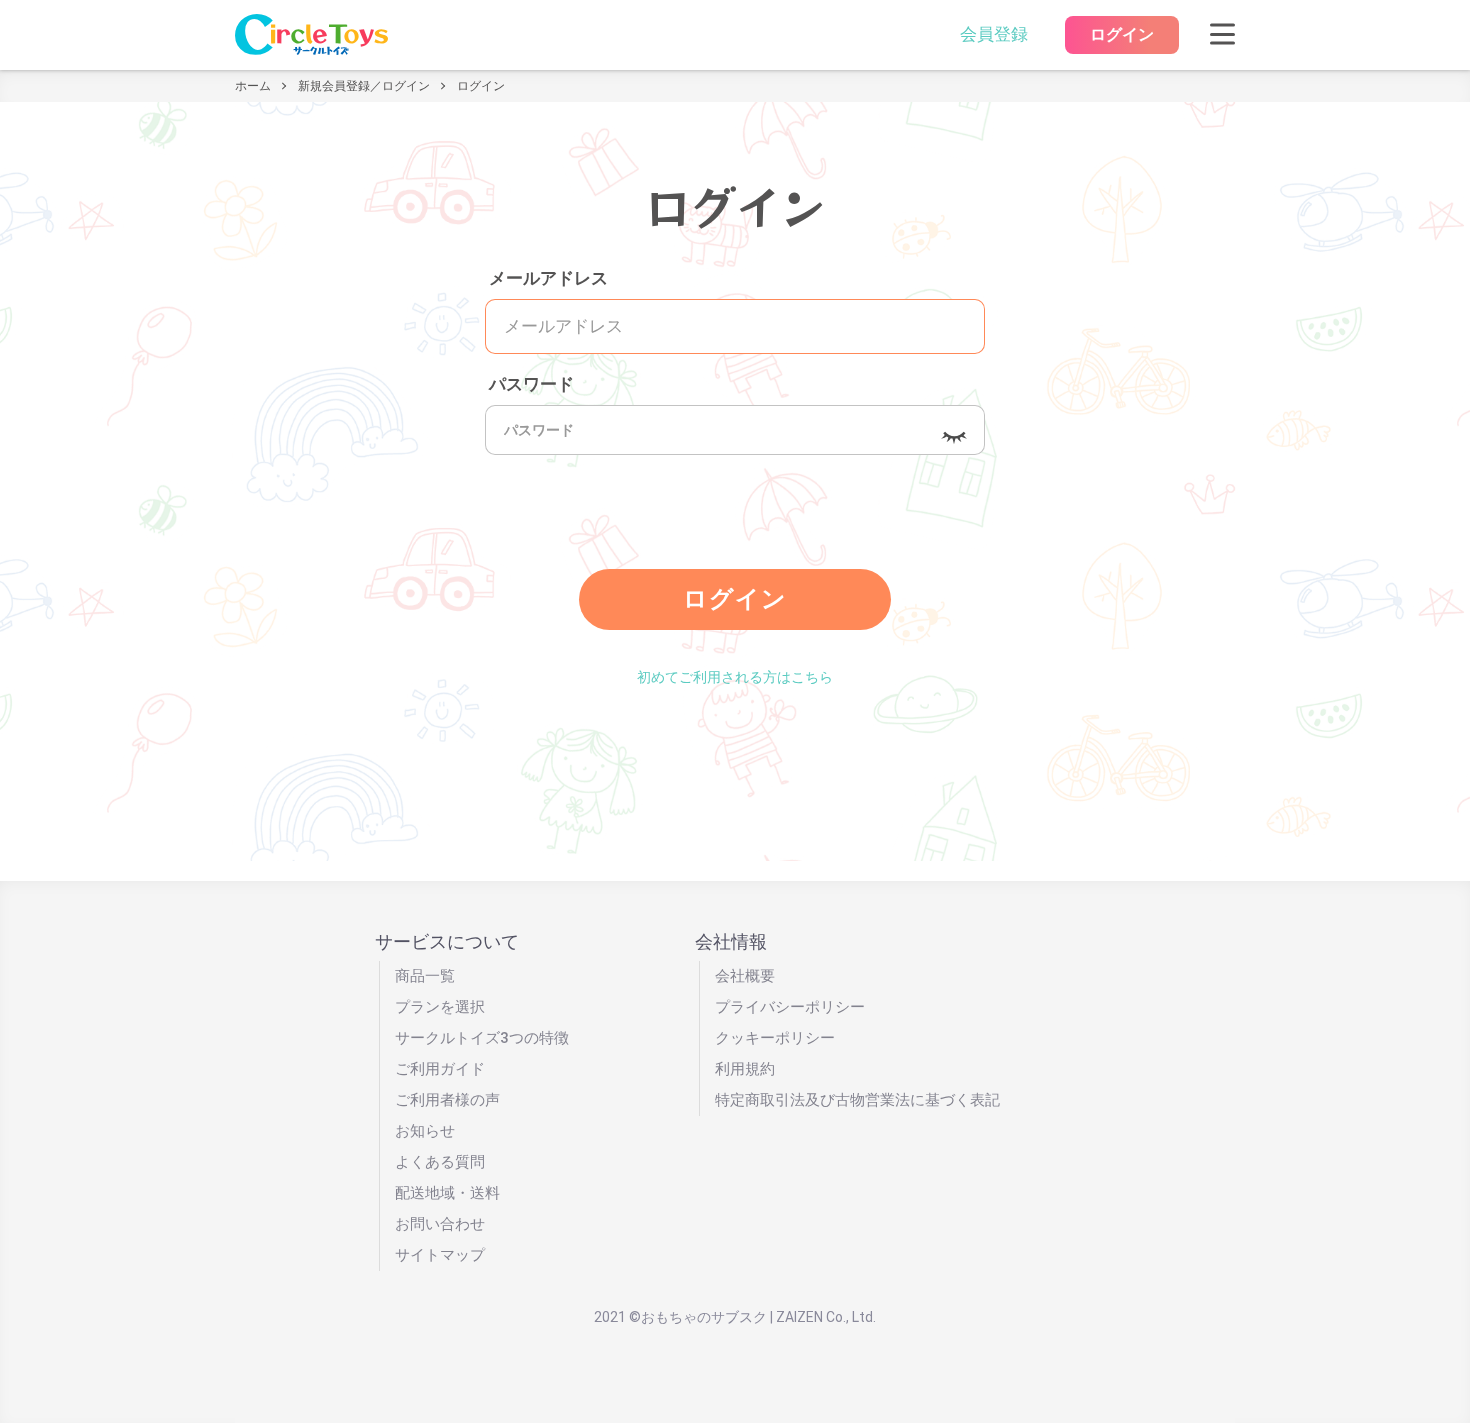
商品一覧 (425, 976)
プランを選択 (440, 1007)
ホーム (253, 86)
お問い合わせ (440, 1224)
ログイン (1122, 34)
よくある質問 (440, 1162)
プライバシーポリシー (790, 1007)
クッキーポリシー (775, 1038)
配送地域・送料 (447, 1193)
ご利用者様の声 (447, 1100)
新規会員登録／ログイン (364, 86)
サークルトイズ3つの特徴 (482, 1038)
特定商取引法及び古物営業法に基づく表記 (857, 1100)
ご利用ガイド (440, 1069)
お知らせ (425, 1131)
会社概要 (745, 976)
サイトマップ (440, 1255)
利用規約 (745, 1069)
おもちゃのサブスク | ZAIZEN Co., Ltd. (758, 1317)
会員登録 (994, 34)
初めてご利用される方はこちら (735, 677)
